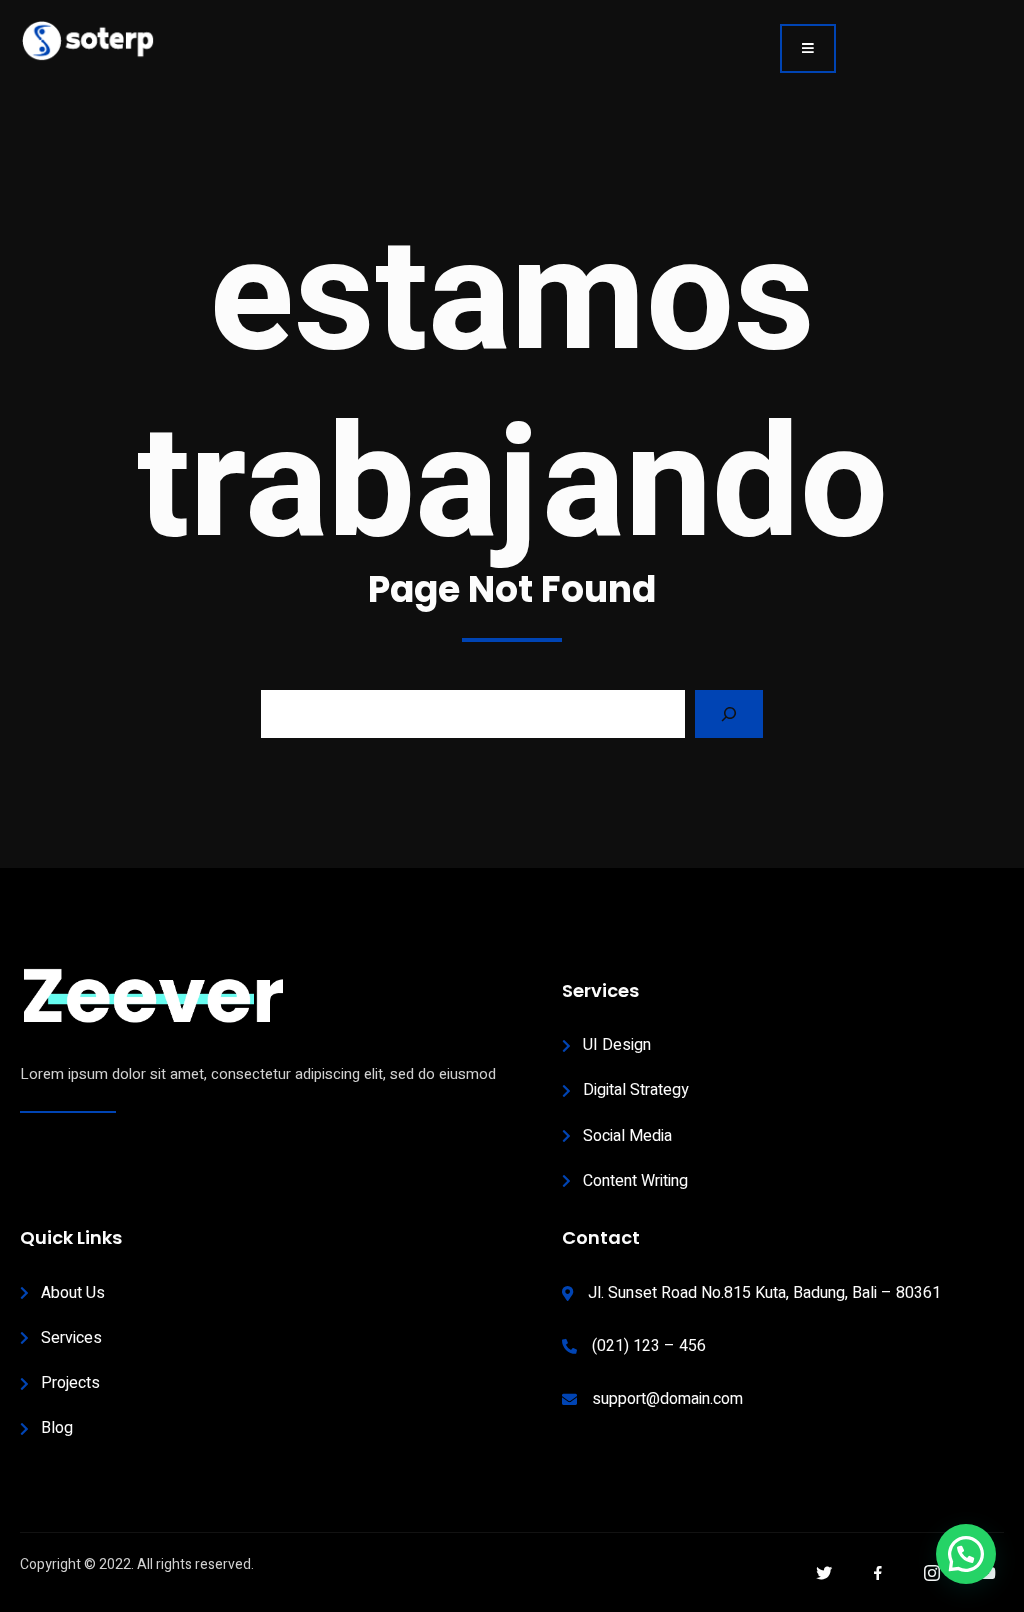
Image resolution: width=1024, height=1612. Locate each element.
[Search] (729, 714)
